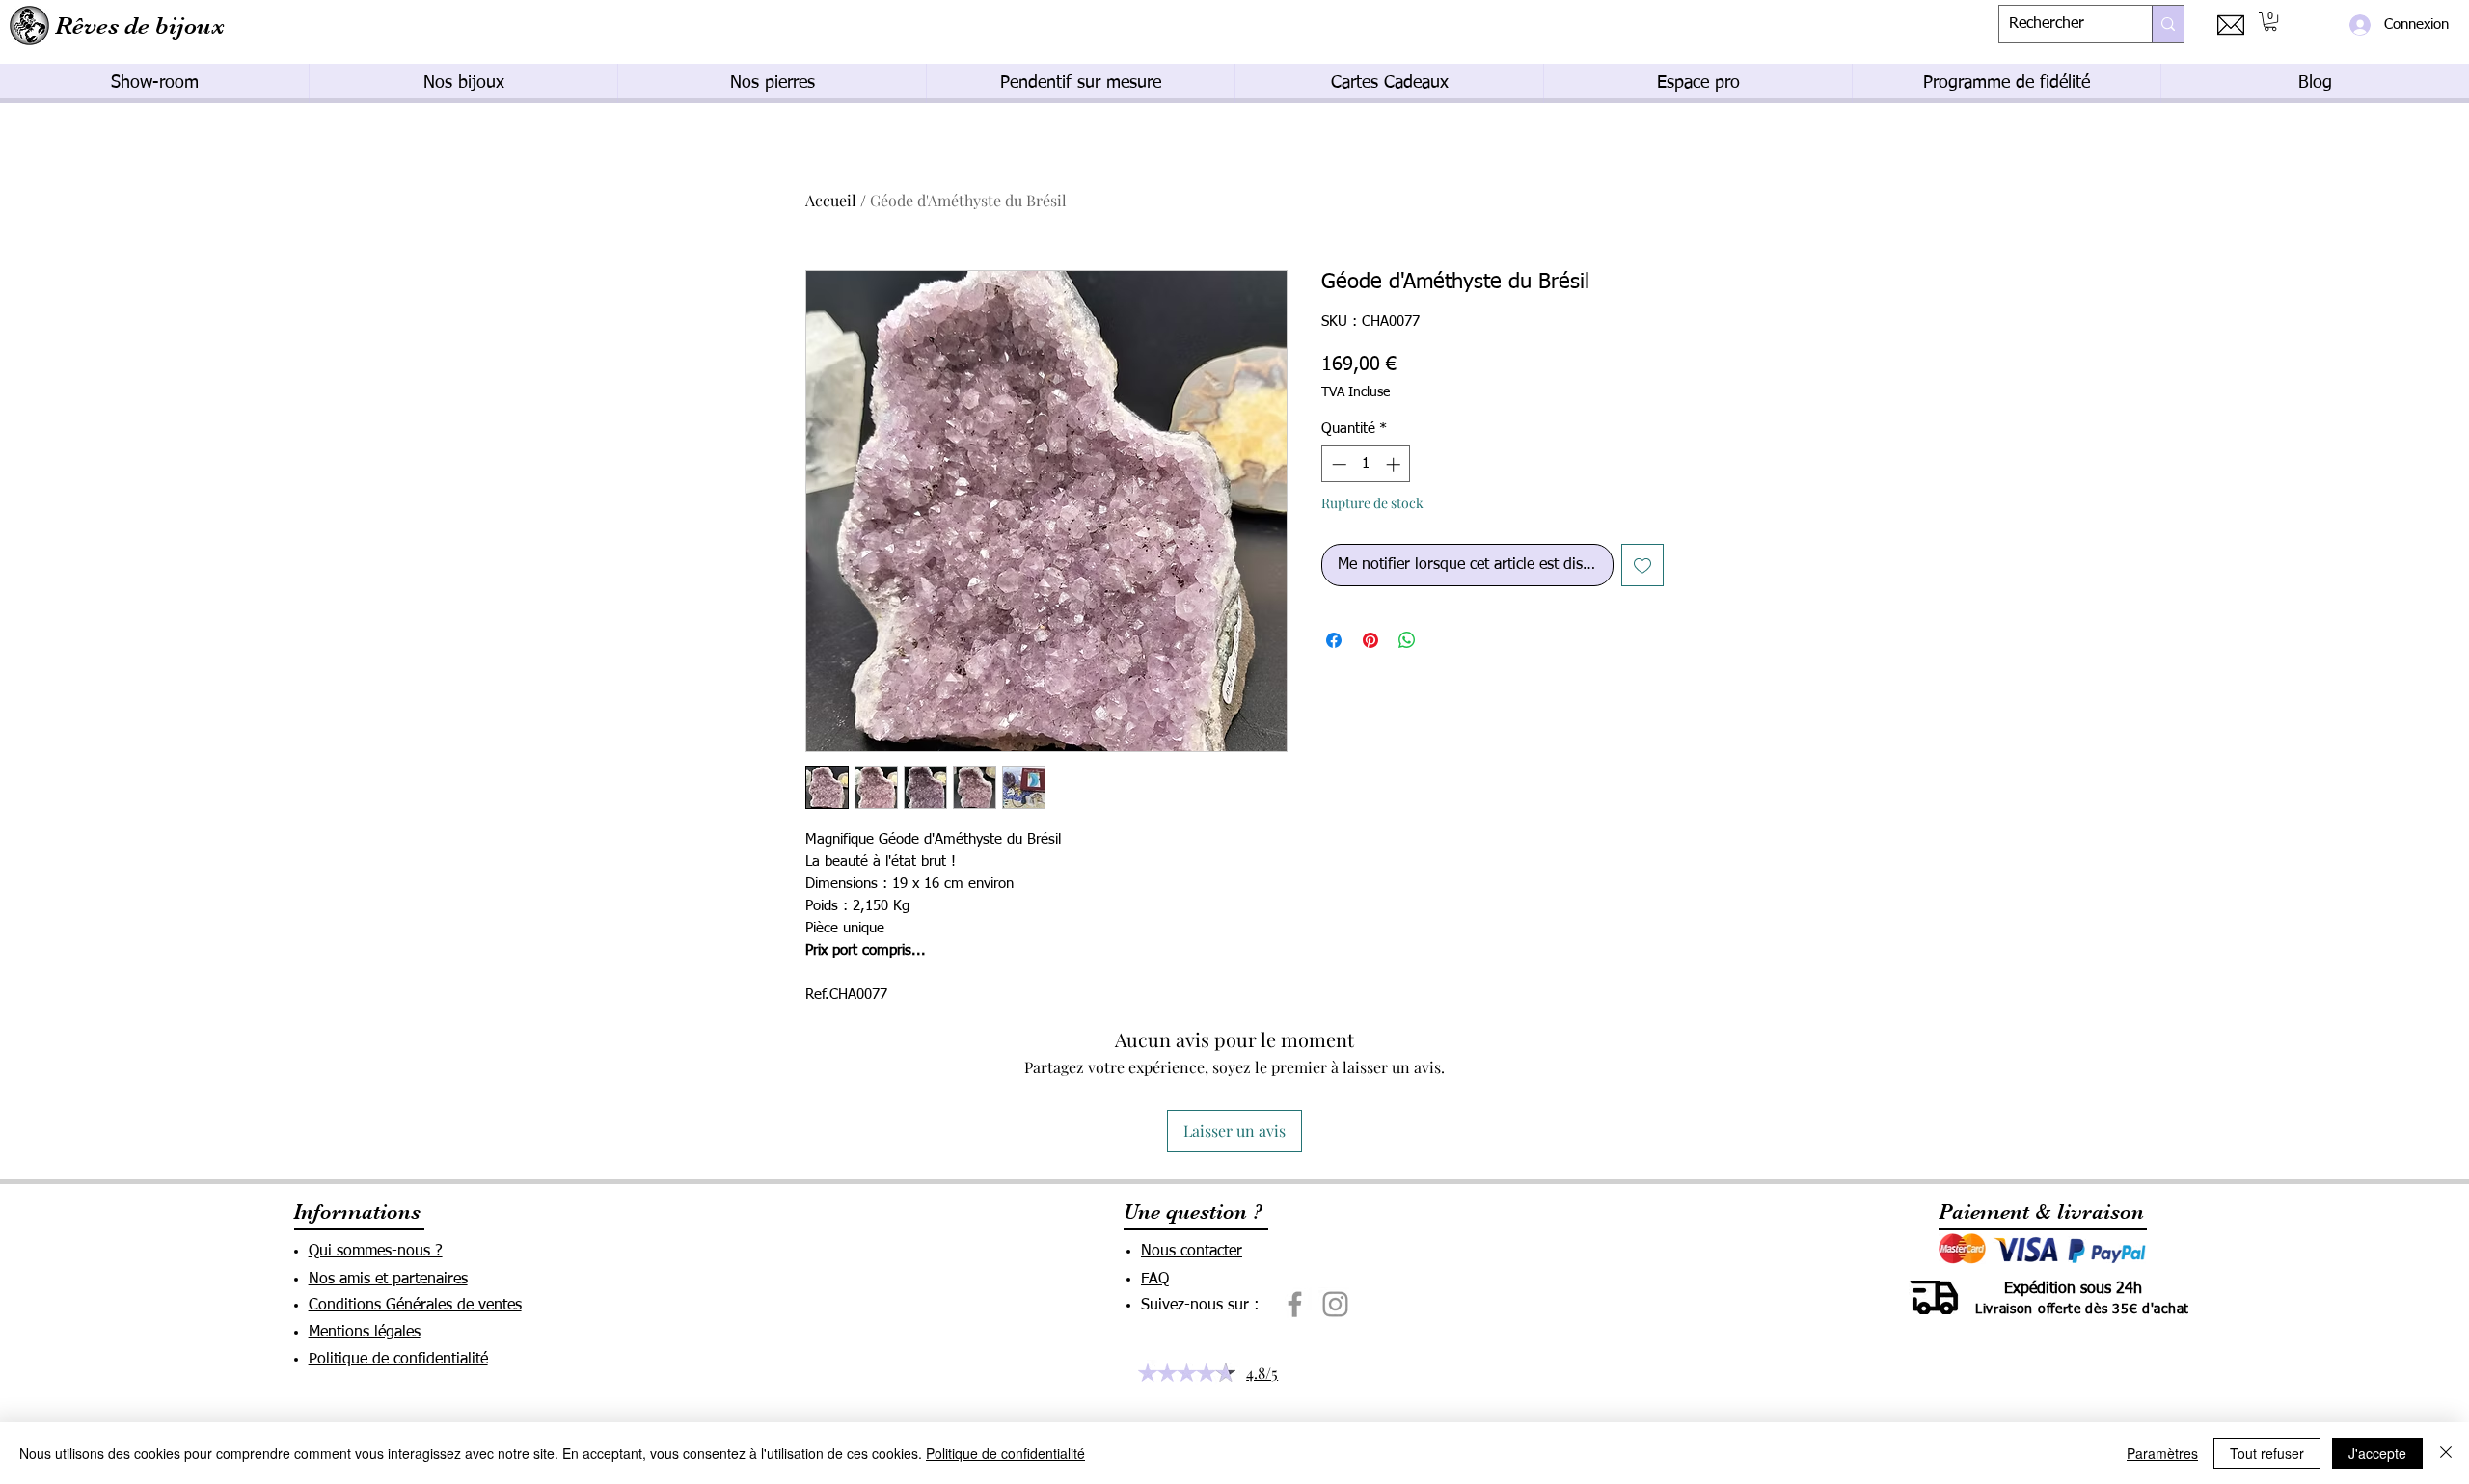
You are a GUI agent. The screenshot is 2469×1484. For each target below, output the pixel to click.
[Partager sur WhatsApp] (1407, 640)
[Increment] (1395, 464)
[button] (2270, 21)
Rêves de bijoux (140, 26)
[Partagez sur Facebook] (1334, 640)
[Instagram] (1335, 1304)
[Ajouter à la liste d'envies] (1642, 565)
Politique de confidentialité (1005, 1453)
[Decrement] (1337, 464)
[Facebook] (1295, 1304)
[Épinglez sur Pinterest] (1370, 640)
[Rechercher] (2168, 24)
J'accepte (2377, 1453)
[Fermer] (2446, 1453)
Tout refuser (2267, 1453)
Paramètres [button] (2162, 1453)
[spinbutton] (1366, 464)
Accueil (831, 200)
